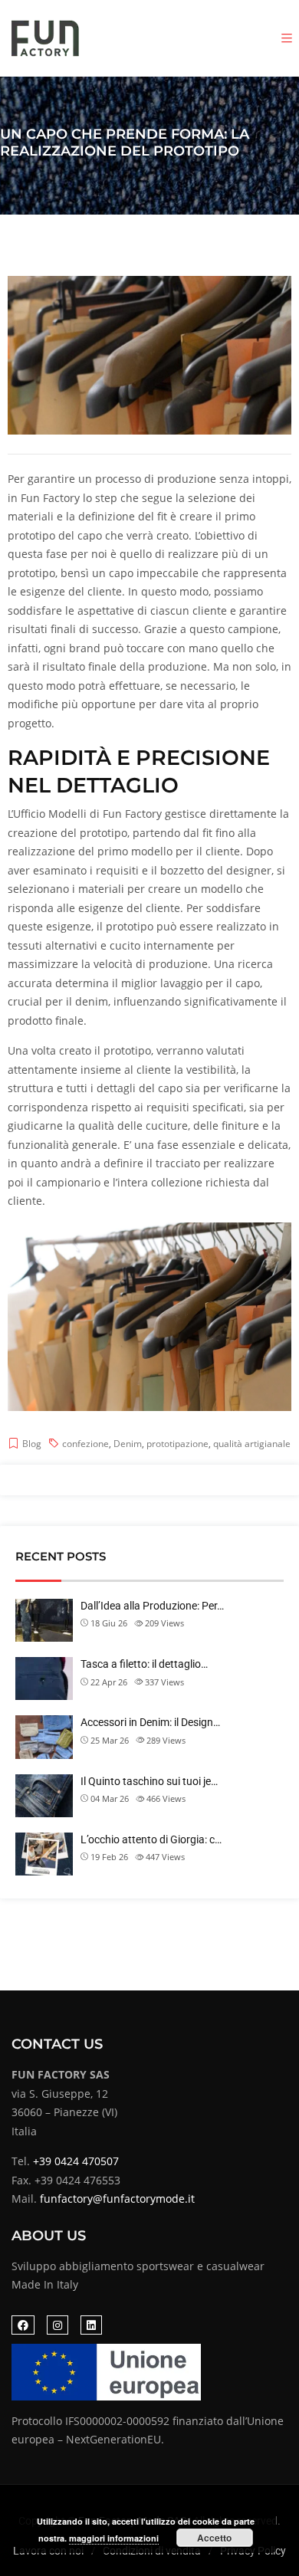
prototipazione (177, 1444)
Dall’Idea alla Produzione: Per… (152, 1606)
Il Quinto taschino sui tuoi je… (149, 1781)
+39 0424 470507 (76, 2161)
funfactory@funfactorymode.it (117, 2199)
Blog (32, 1444)
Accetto (214, 2538)
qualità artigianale (252, 1444)
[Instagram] (58, 2325)
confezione (85, 1444)
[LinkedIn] (91, 2325)
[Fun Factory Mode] (46, 38)
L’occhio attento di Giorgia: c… (151, 1839)
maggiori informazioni (114, 2538)
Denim (128, 1444)
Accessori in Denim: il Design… (150, 1722)
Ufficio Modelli (50, 814)
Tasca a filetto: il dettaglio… (144, 1664)
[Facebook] (23, 2325)
